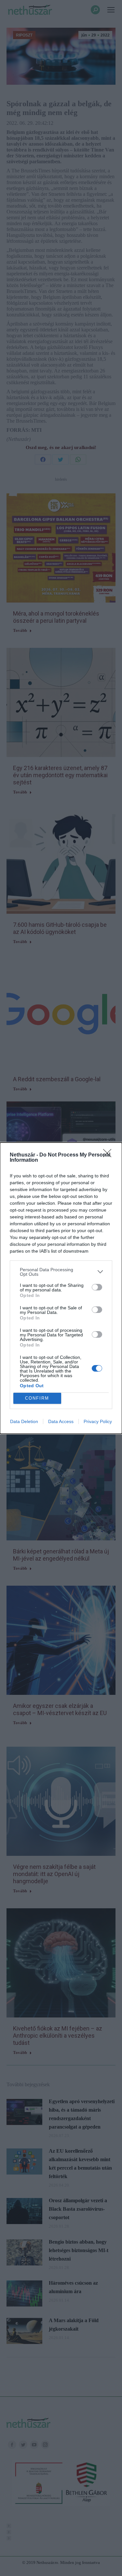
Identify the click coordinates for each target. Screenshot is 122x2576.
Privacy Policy (98, 1421)
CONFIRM (37, 1398)
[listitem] (61, 1272)
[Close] (109, 1155)
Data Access (61, 1421)
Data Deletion (24, 1421)
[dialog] (61, 1288)
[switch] (97, 1287)
